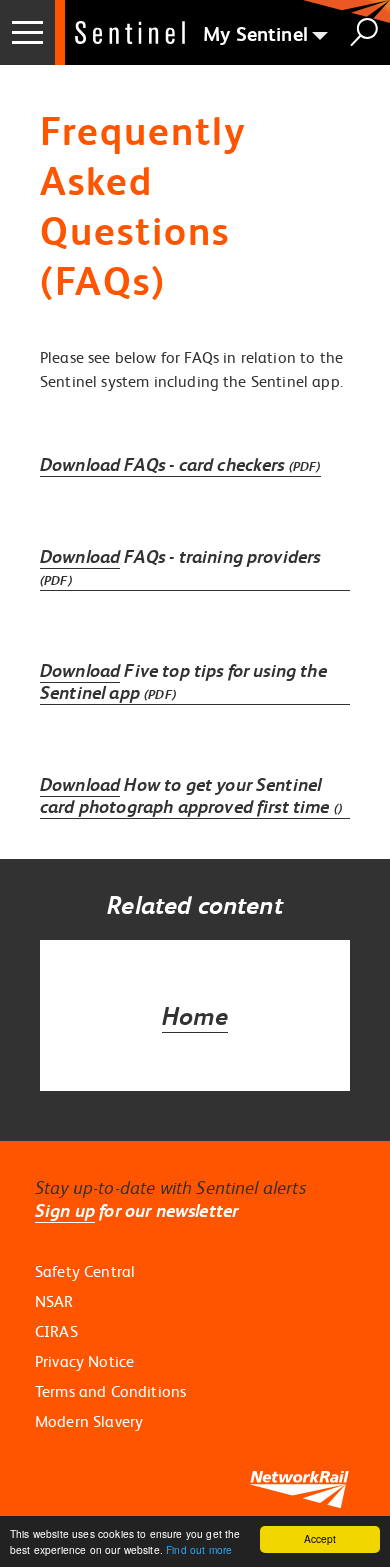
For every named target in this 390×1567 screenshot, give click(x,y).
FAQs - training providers (180, 567)
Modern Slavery (89, 1421)
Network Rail (130, 32)
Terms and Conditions (110, 1391)
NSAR (54, 1301)
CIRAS (56, 1331)
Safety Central (85, 1271)
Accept (320, 1538)
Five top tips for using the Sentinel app (183, 682)
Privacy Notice (84, 1361)
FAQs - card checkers (180, 464)
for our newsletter (136, 1210)
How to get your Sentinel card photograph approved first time (191, 796)
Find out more (199, 1549)
